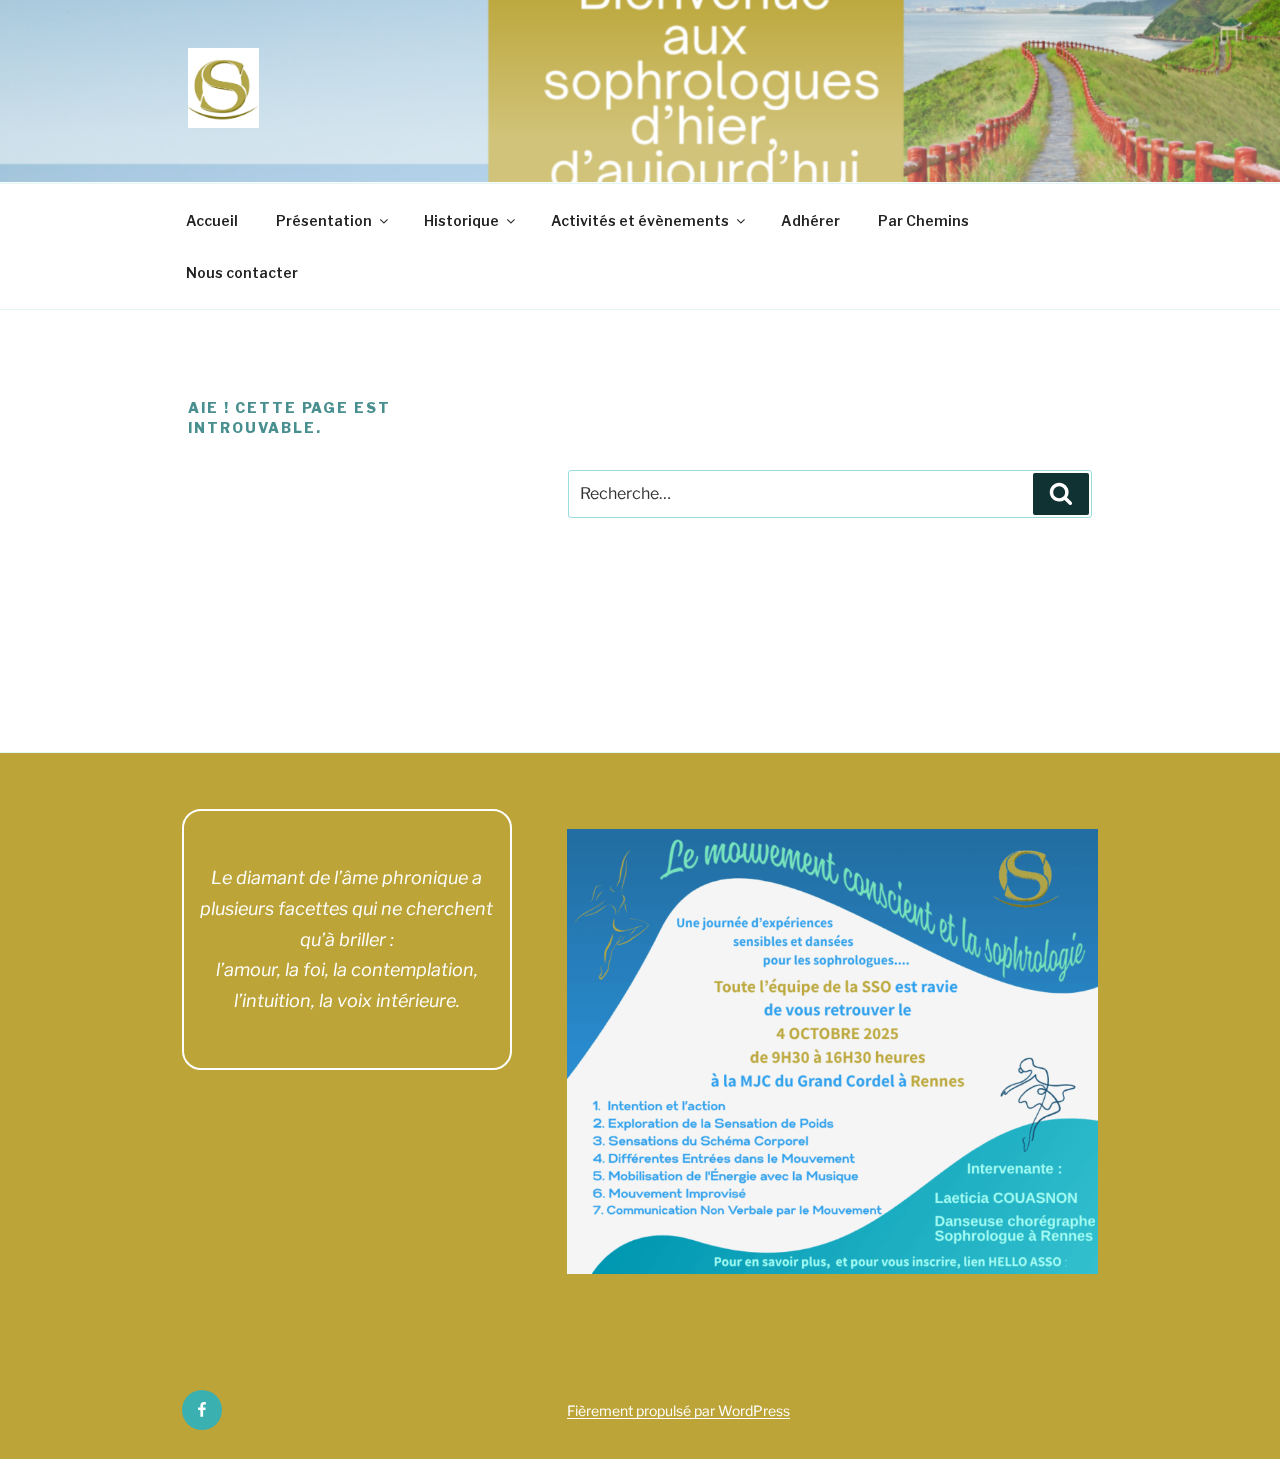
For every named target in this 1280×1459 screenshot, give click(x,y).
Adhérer (810, 220)
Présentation (324, 220)
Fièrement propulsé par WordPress (678, 1410)
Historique (461, 220)
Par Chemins (923, 220)
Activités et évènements (640, 220)
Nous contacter (242, 272)
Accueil (212, 220)
